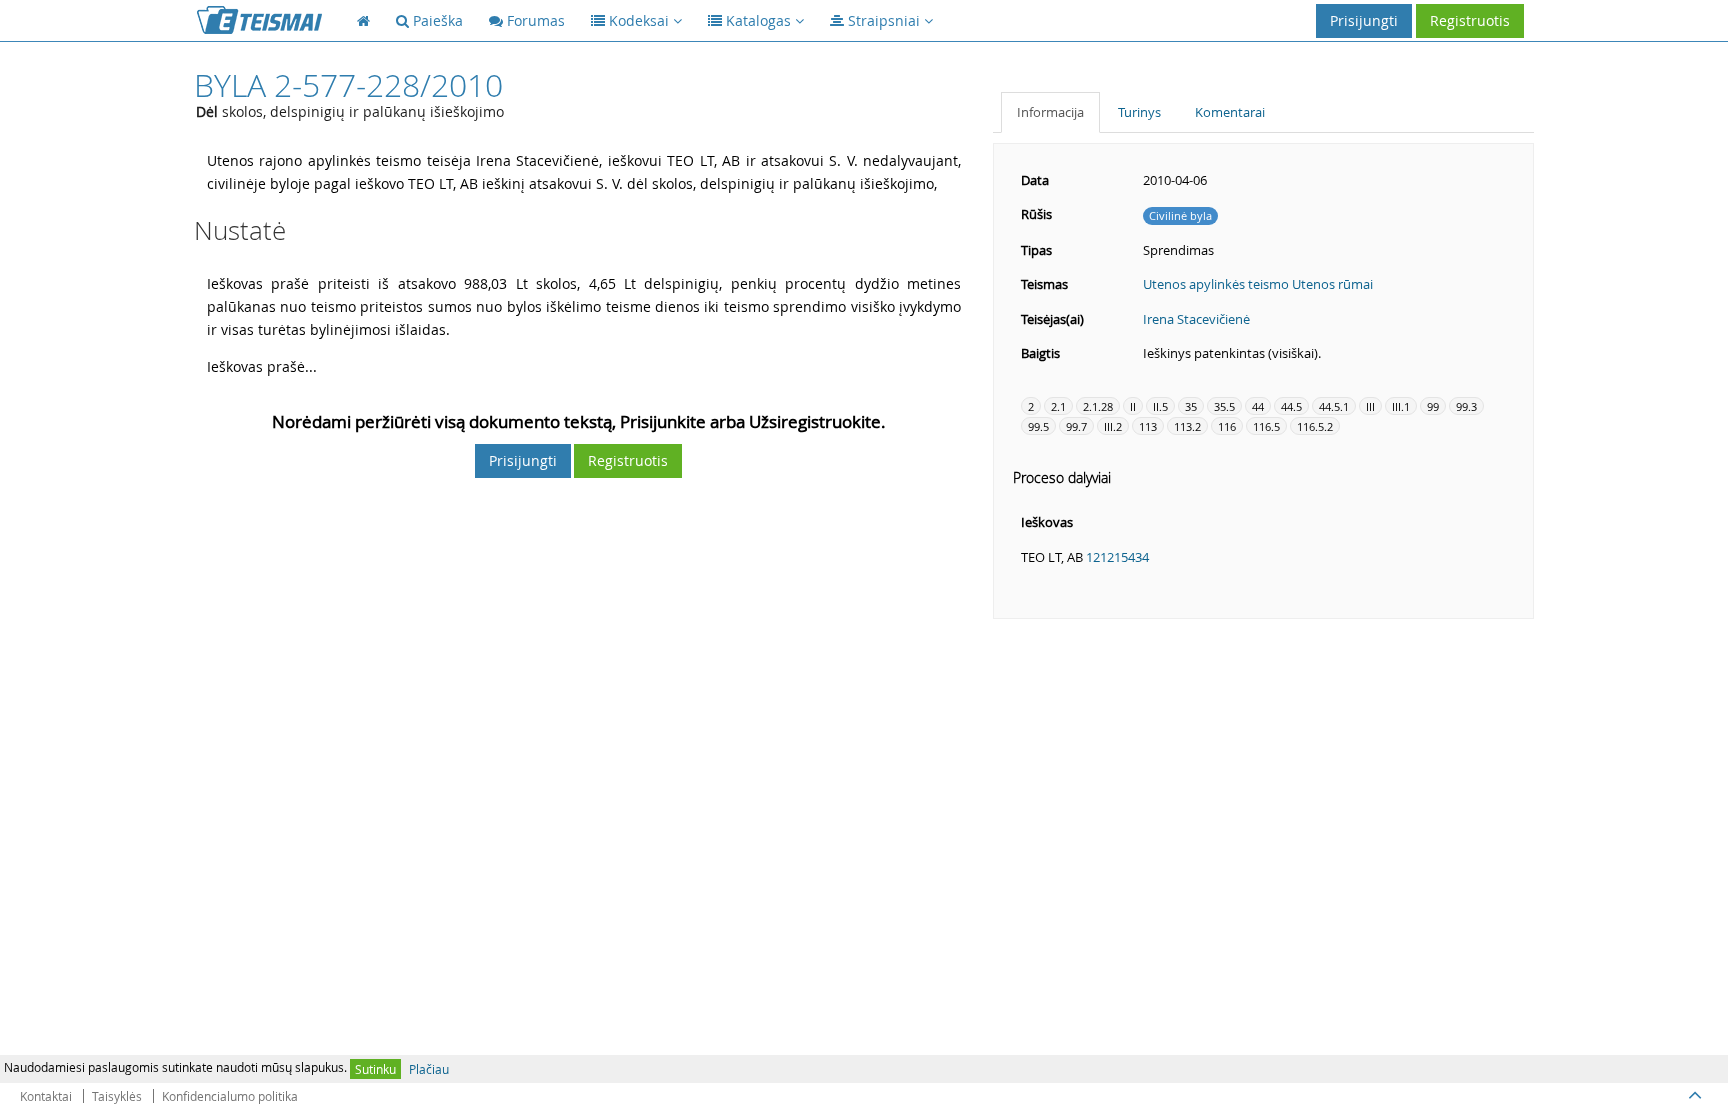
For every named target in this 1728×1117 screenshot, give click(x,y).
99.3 (1466, 406)
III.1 (1401, 406)
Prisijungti (1364, 20)
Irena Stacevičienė (1196, 319)
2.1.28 (1098, 406)
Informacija (1050, 112)
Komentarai (1230, 112)
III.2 (1113, 426)
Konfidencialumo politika (230, 1096)
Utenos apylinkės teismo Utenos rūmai (1258, 284)
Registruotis (1470, 20)
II (1133, 406)
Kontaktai (46, 1096)
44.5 (1291, 406)
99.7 (1076, 426)
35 (1191, 406)
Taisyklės (117, 1096)
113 (1148, 426)
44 (1258, 406)
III (1370, 406)
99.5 (1038, 426)
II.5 (1160, 406)
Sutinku (375, 1069)
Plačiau (429, 1069)
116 (1227, 426)
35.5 (1224, 406)
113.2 (1187, 426)
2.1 (1058, 406)
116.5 (1266, 426)
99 (1433, 406)
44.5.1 (1334, 406)
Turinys (1139, 112)
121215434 (1117, 557)
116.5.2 (1315, 426)
